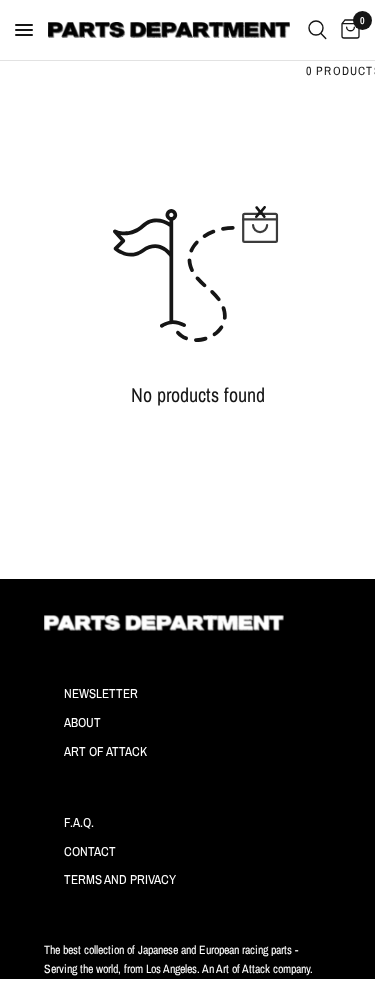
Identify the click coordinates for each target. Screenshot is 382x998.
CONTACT (90, 851)
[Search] (317, 30)
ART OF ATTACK (105, 751)
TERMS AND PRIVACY (120, 879)
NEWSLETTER (101, 693)
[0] (347, 30)
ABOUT (82, 722)
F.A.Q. (79, 822)
